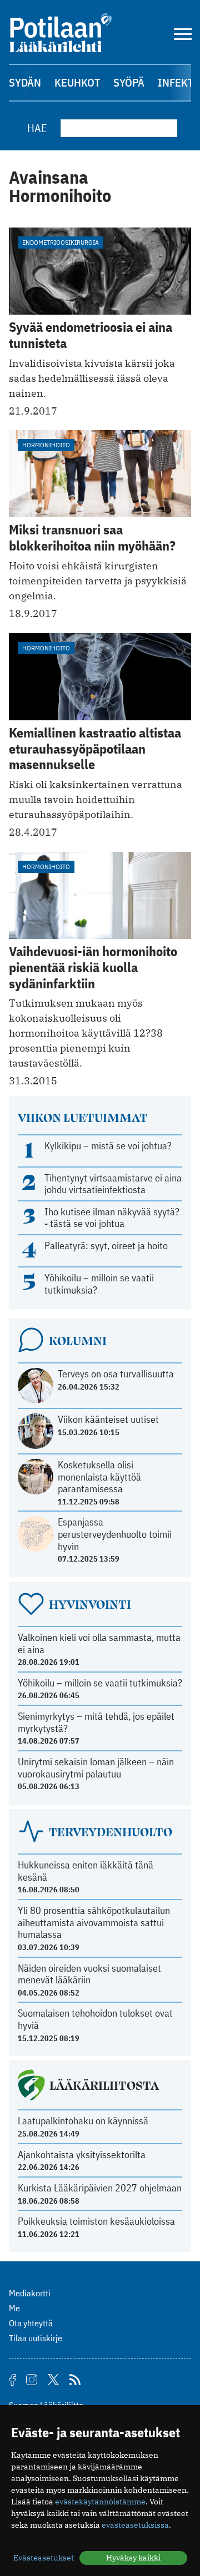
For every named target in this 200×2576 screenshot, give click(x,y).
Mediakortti (30, 2293)
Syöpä (129, 82)
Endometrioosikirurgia (61, 242)
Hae (37, 128)
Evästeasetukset (44, 2558)
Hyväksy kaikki (133, 2558)
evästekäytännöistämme (100, 2502)
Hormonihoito (46, 445)
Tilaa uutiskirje (36, 2338)
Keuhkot (77, 82)
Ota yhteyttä (31, 2323)
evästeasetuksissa (135, 2525)
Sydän (25, 82)
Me (14, 2308)
